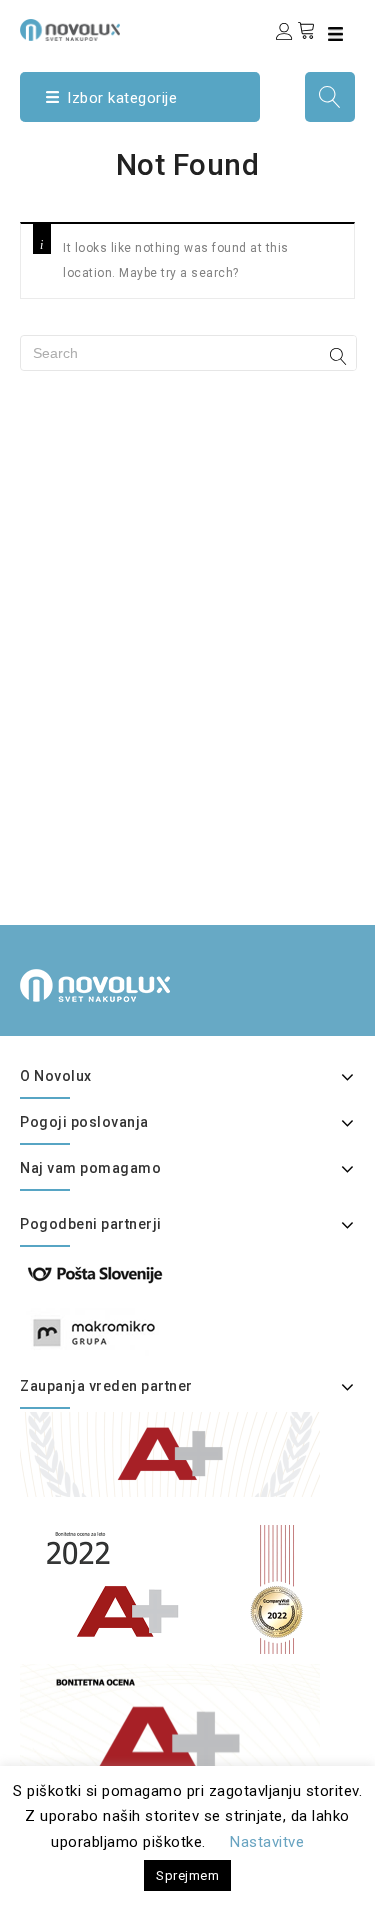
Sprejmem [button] (187, 1875)
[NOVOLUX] (70, 30)
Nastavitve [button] (267, 1842)
